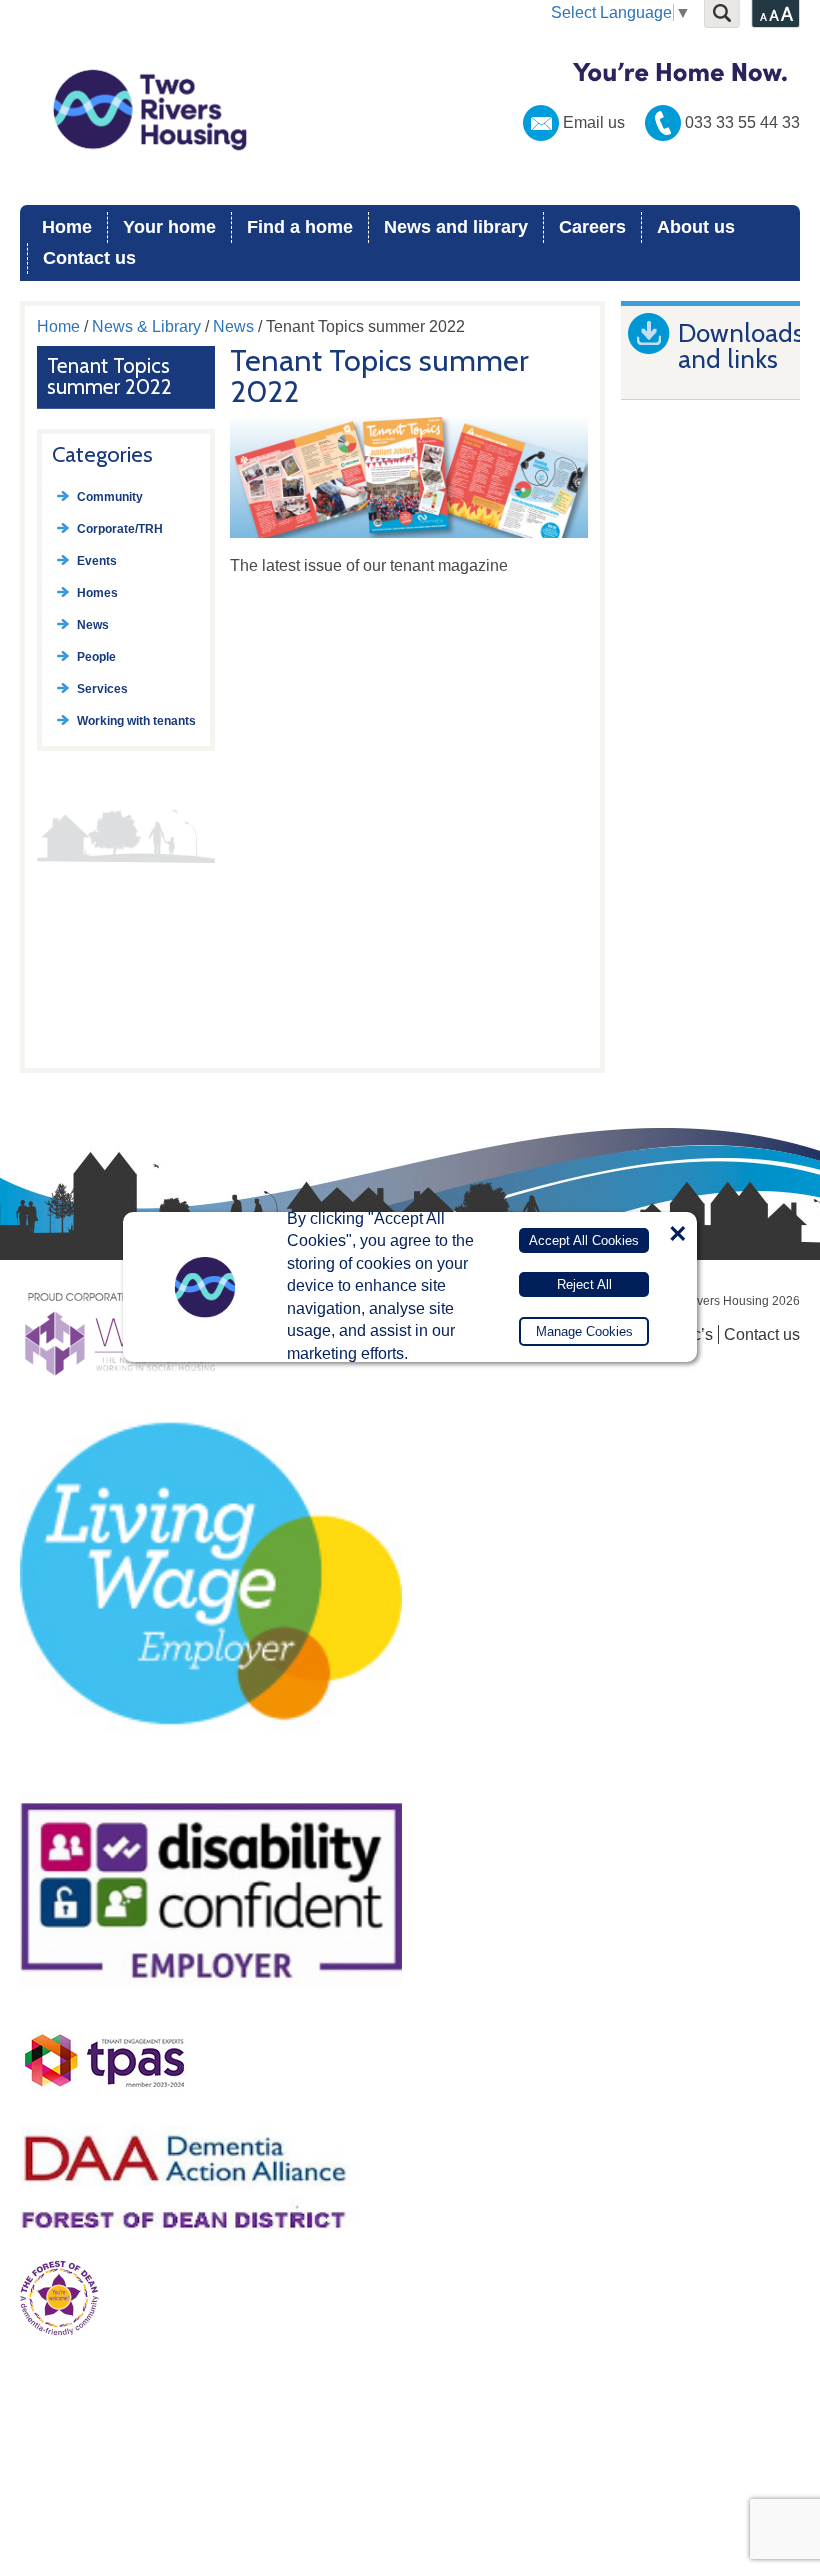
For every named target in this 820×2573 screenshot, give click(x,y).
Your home (169, 227)
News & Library (146, 326)
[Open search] (722, 14)
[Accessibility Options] (775, 14)
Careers (592, 227)
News (233, 326)
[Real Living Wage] (211, 1770)
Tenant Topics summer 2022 (109, 376)
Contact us (89, 258)
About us (696, 227)
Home (67, 227)
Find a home (300, 227)
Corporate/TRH (120, 529)
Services (102, 689)
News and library (456, 227)
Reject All (584, 1284)
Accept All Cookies (584, 1240)
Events (97, 561)
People (96, 657)
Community (110, 497)
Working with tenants (136, 721)
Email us (594, 122)
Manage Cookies (584, 1331)
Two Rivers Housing (410, 110)
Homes (97, 593)
